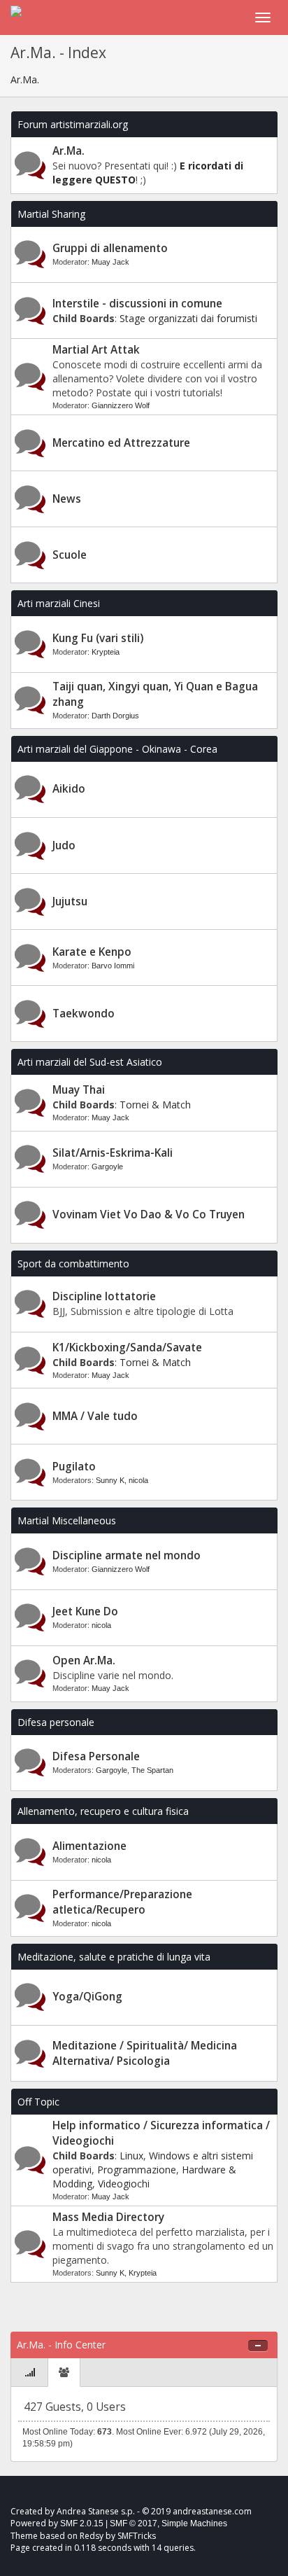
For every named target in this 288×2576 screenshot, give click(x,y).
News (67, 499)
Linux (131, 2156)
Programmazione (137, 2170)
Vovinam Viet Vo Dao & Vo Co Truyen (149, 1214)
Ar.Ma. (69, 151)
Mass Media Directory (108, 2217)
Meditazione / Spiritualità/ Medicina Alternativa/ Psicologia (145, 2053)
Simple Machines (194, 2523)
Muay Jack (110, 262)
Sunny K (110, 1480)
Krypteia (106, 652)
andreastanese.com (212, 2511)
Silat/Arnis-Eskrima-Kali (113, 1153)
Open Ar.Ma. (84, 1661)
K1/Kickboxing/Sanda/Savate (127, 1348)
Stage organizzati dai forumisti (188, 318)
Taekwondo (84, 1014)
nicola (138, 1480)
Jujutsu (70, 901)
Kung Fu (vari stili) (98, 638)
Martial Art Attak (96, 350)
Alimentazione (89, 1846)
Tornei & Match (155, 1105)
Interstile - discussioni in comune (137, 304)
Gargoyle (107, 1167)
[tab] (30, 2373)
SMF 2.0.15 (82, 2523)
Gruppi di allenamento (110, 248)
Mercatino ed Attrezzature (121, 443)
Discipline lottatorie (104, 1296)
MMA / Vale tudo (95, 1416)
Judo (64, 845)
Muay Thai (79, 1090)
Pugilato (74, 1467)
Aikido (69, 789)
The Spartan (152, 1770)
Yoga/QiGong (87, 1997)
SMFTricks (137, 2536)
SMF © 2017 (134, 2523)
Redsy (92, 2536)
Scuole (70, 555)
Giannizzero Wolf (121, 405)
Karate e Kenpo (92, 952)
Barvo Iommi (113, 966)
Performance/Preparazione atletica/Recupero (122, 1902)
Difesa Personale (96, 1756)
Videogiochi (124, 2184)
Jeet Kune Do (85, 1611)
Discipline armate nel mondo (127, 1555)
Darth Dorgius (115, 716)
